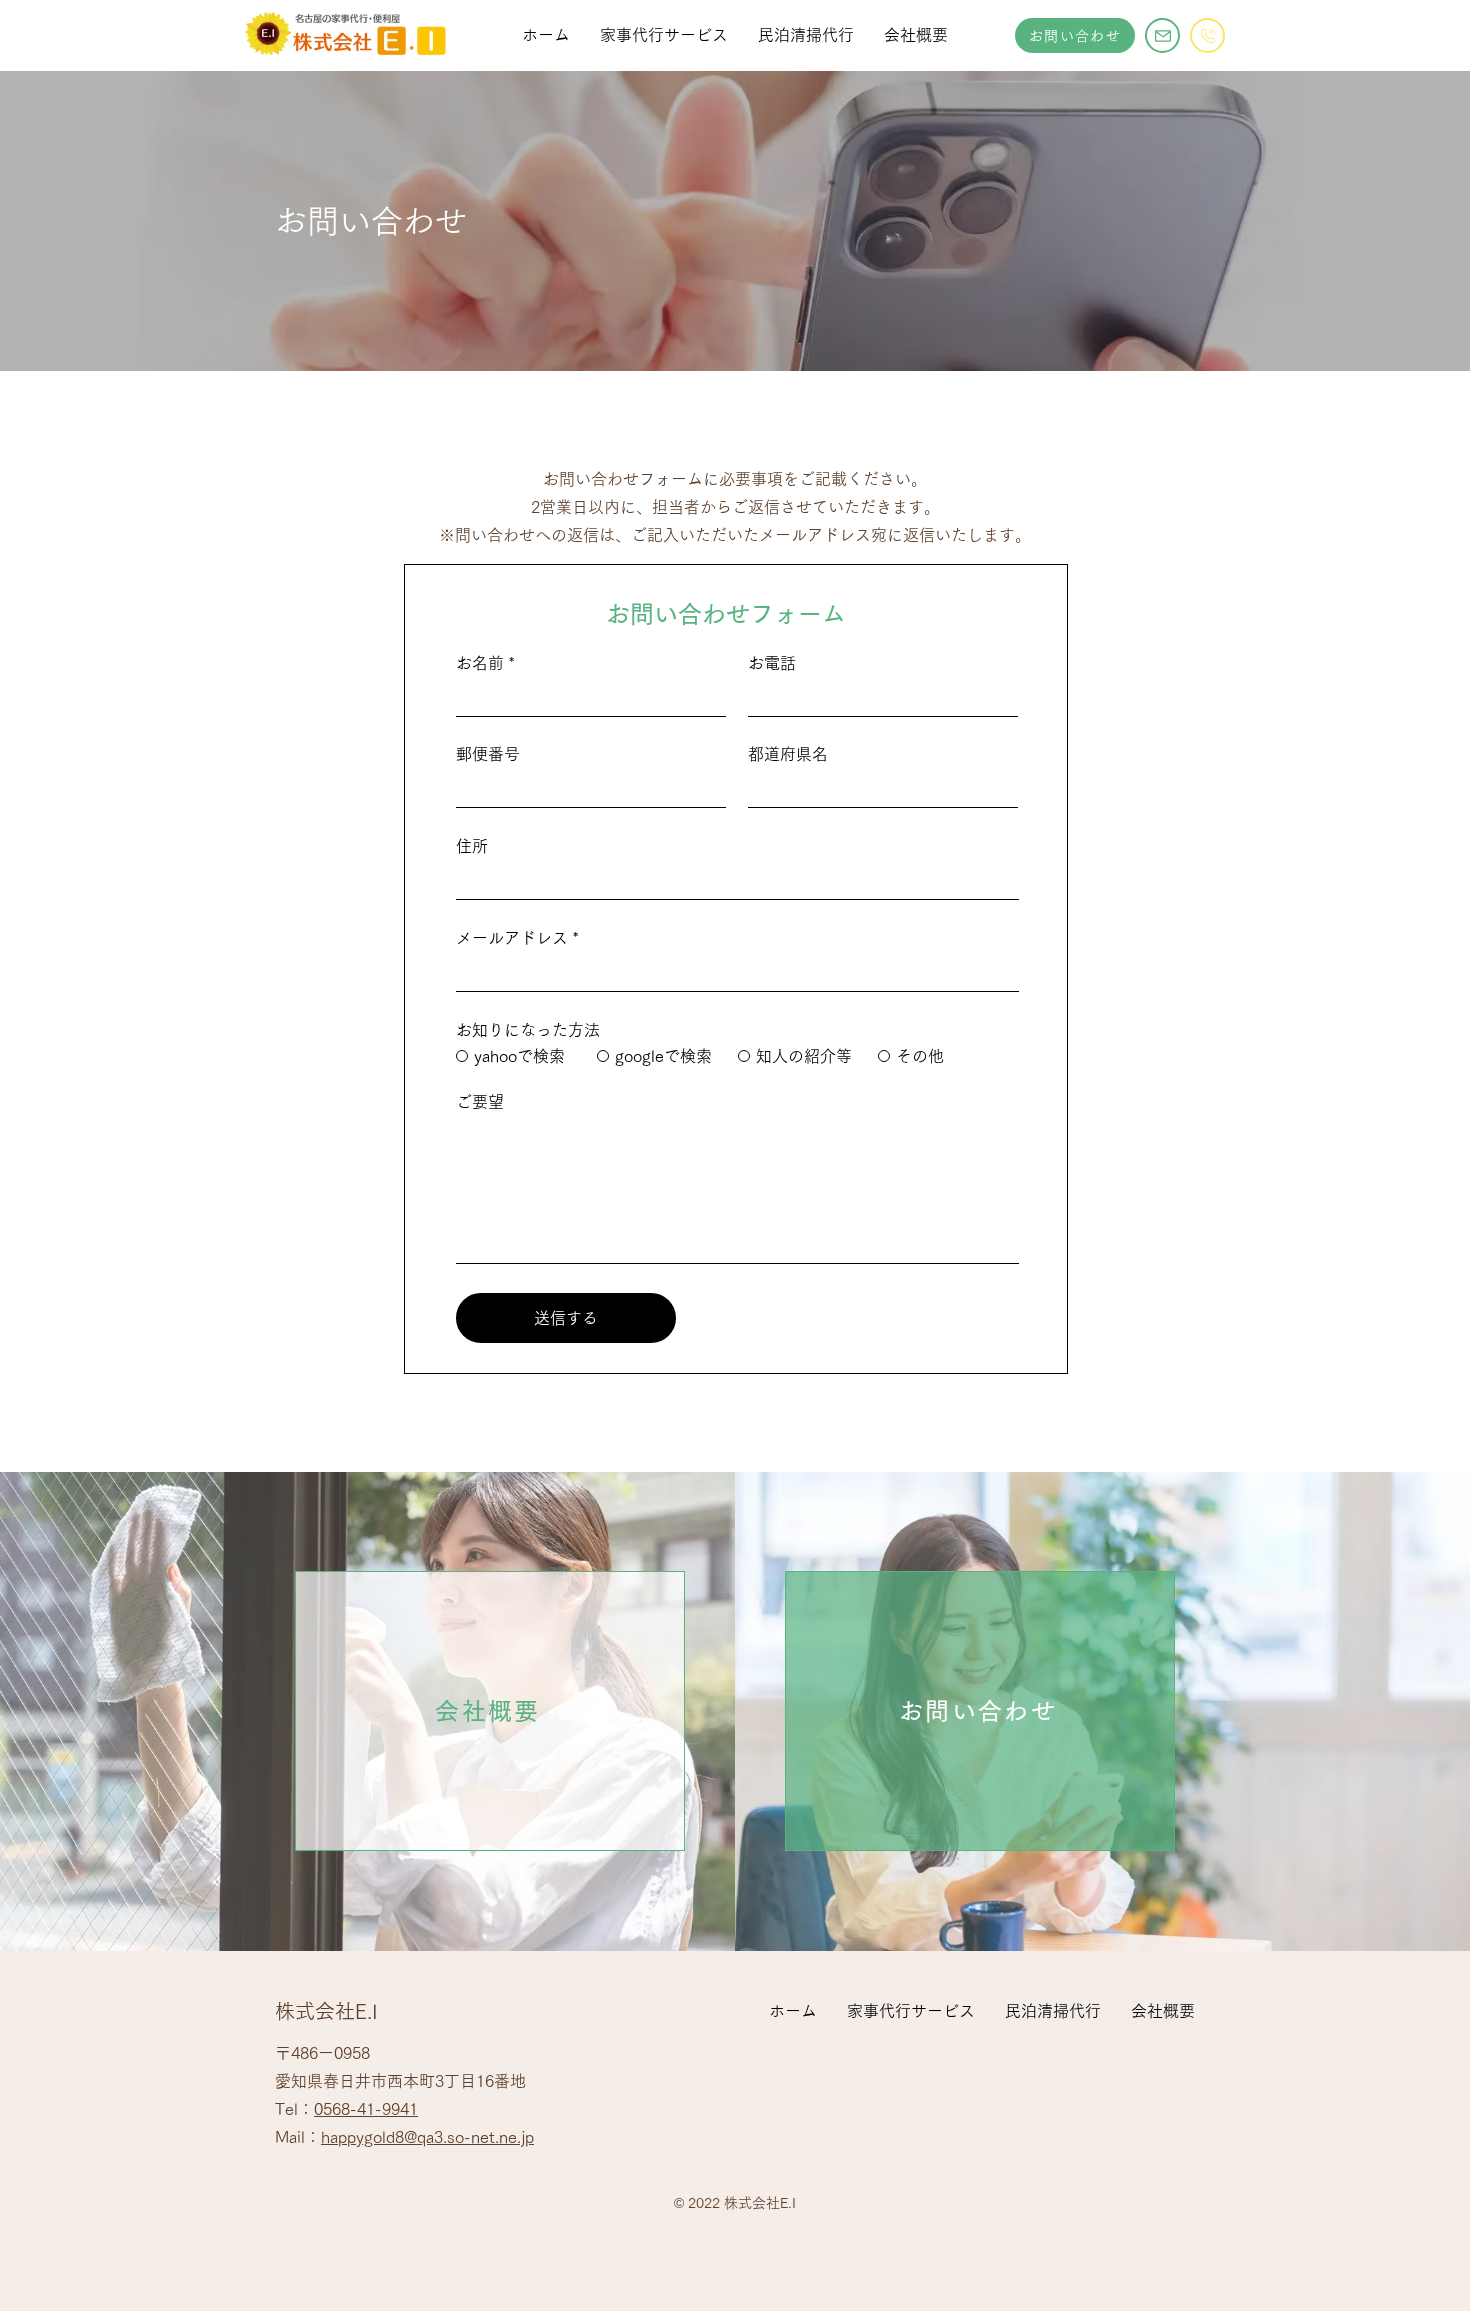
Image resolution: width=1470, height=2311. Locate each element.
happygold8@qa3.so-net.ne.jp (427, 2137)
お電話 (772, 663)
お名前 (480, 663)
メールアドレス (512, 938)
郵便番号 (488, 754)
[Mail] (1162, 35)
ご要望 (480, 1102)
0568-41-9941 (366, 2109)
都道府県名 (788, 754)
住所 (472, 846)
